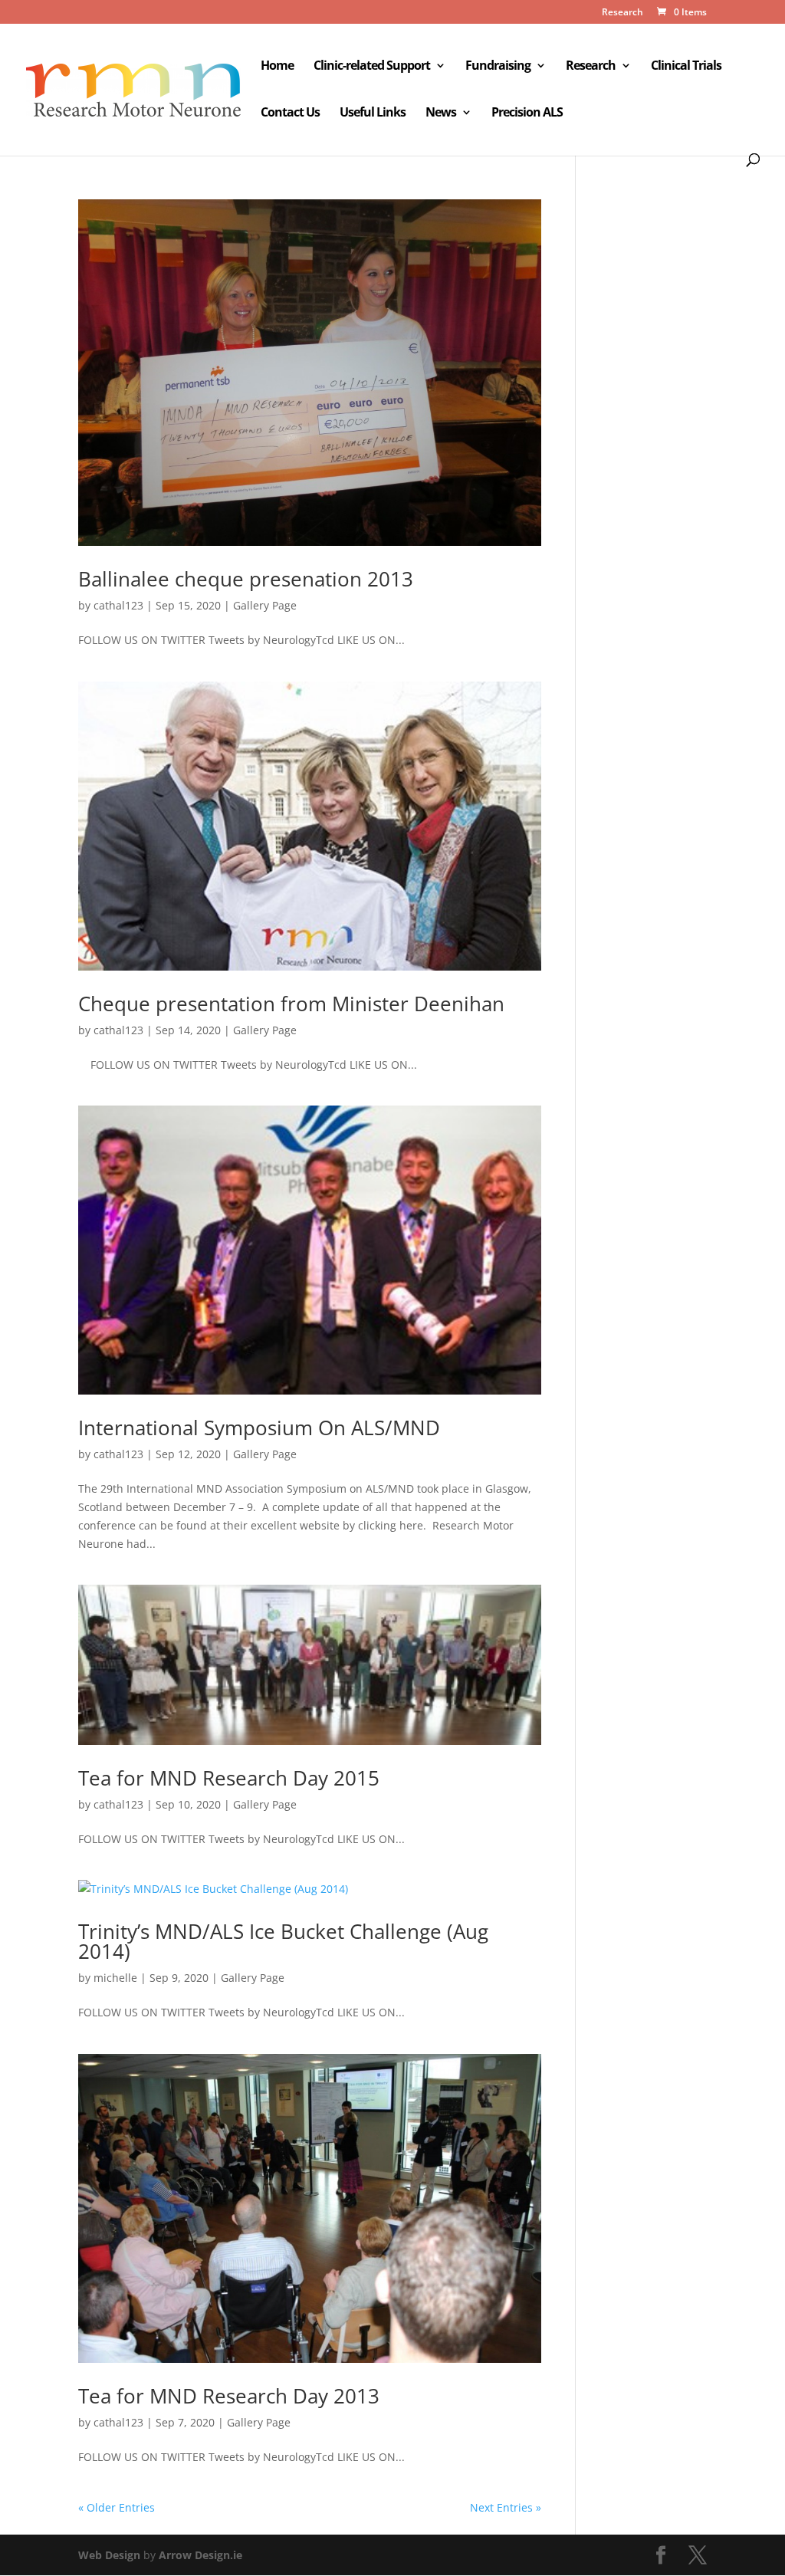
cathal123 (118, 605)
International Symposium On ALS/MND (259, 1428)
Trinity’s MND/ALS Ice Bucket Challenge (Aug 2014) (283, 1941)
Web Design (109, 2555)
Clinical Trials (686, 67)
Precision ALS (527, 113)
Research (622, 13)
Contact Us (290, 113)
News (441, 113)
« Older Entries (117, 2507)
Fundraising (498, 67)
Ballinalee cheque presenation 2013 (246, 579)
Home (277, 67)
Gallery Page (265, 605)
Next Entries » (506, 2507)
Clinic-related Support (372, 67)
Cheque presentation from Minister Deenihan (291, 1004)
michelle (115, 1978)
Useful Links (373, 113)
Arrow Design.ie (200, 2555)
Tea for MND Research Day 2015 (229, 1778)
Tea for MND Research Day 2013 (229, 2396)
